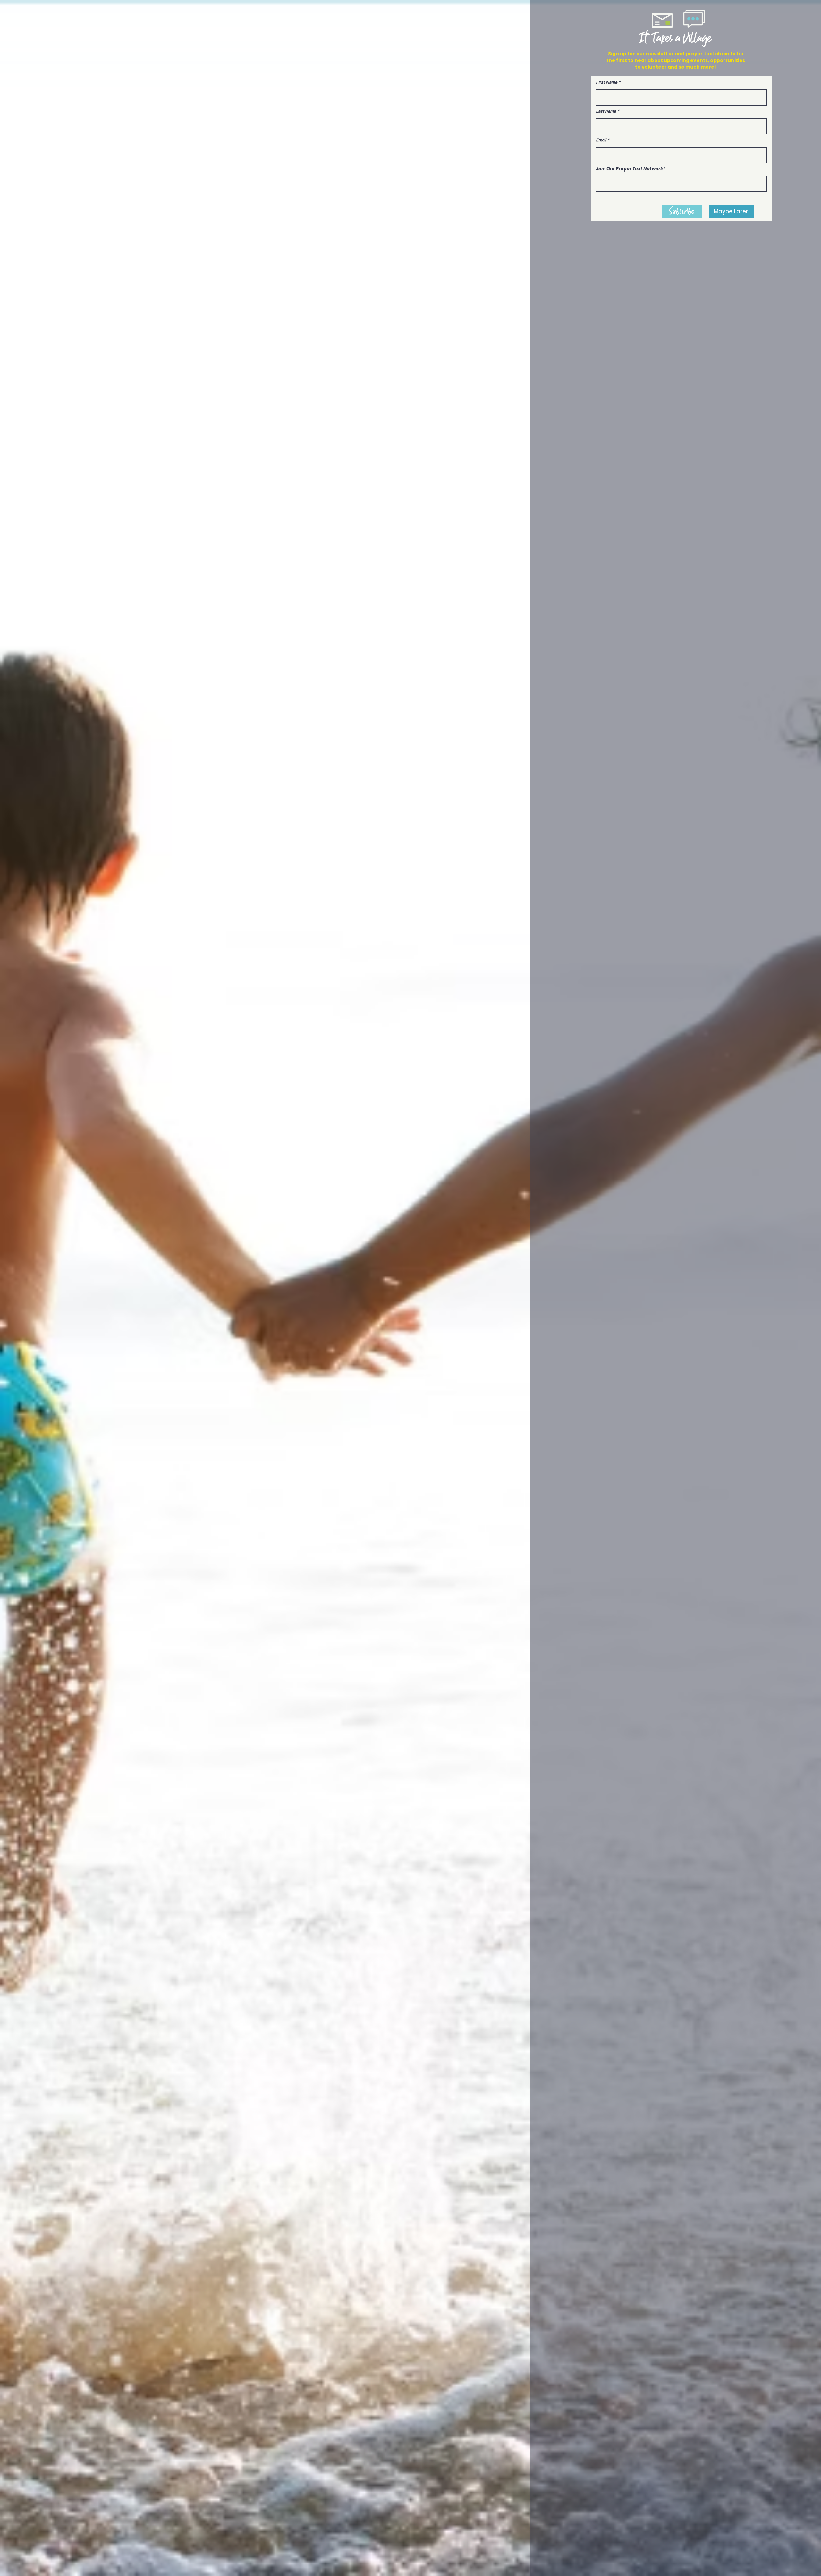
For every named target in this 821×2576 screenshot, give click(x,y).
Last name (607, 111)
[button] (732, 212)
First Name (607, 82)
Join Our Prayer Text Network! (630, 169)
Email (601, 140)
